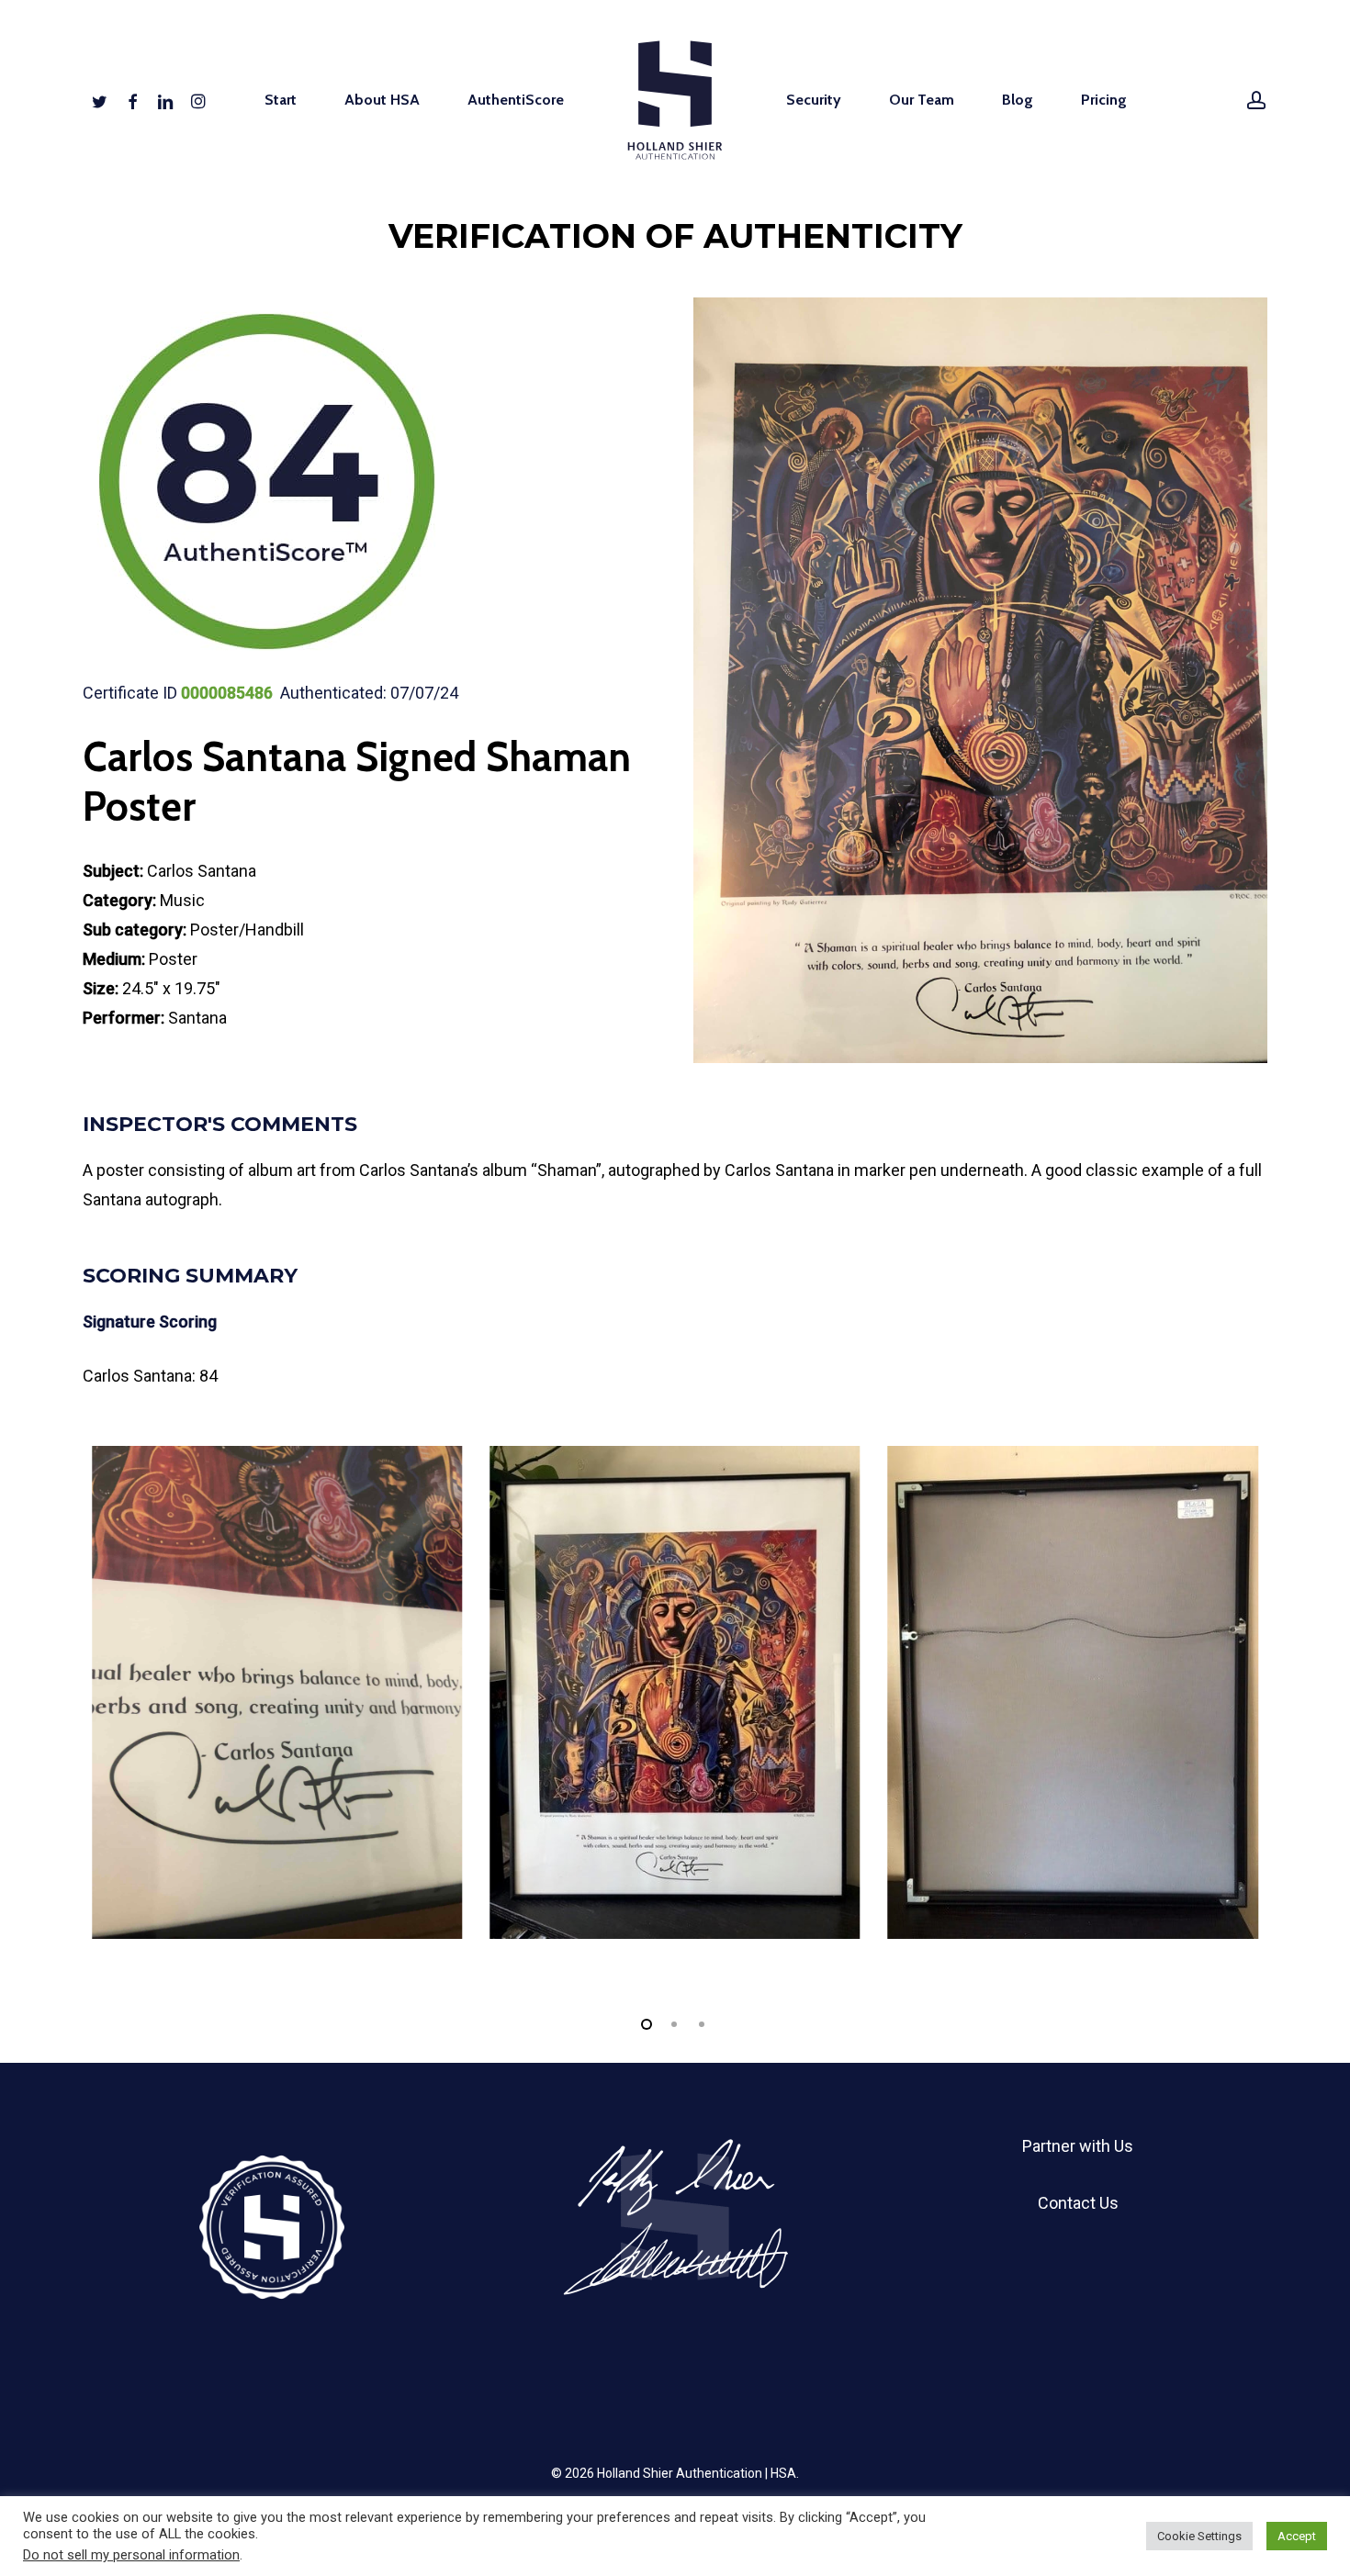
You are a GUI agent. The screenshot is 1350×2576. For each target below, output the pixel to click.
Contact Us (1078, 2203)
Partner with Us (1078, 2146)
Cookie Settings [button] (1199, 2536)
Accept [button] (1297, 2536)
